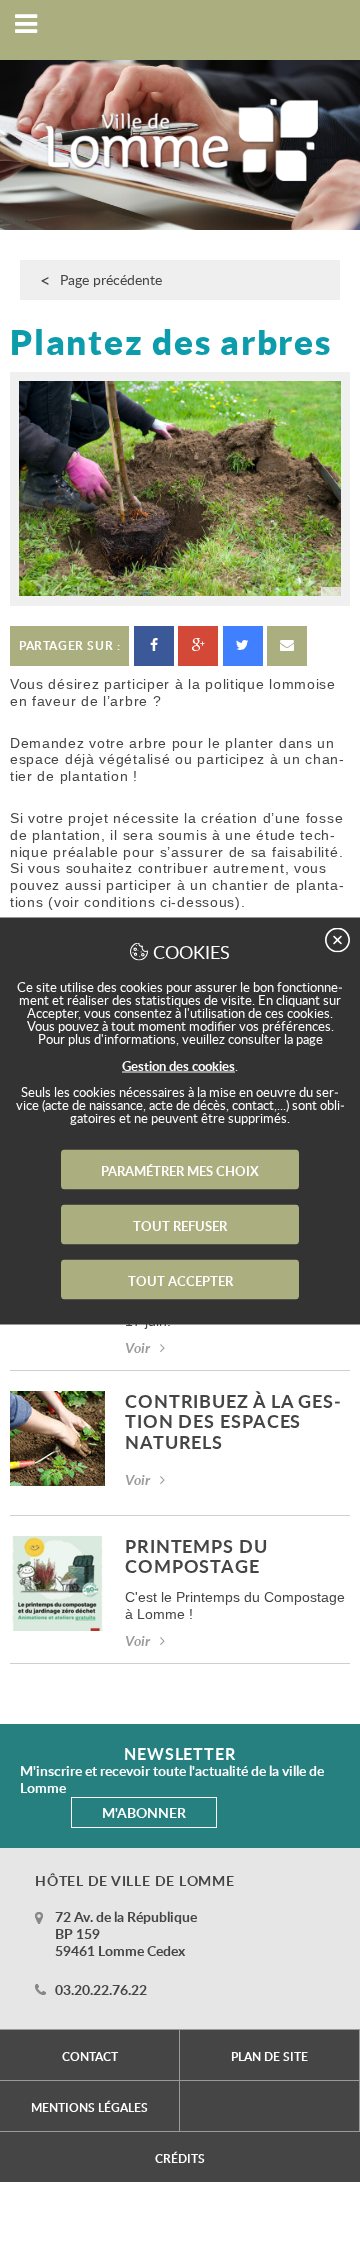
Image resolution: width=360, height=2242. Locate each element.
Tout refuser (180, 1226)
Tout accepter (180, 1281)
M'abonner (144, 1812)
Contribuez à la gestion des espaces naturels (233, 1423)
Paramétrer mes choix (180, 1171)
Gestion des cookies (178, 1066)
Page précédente (111, 279)
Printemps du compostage (196, 1558)
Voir (137, 1347)
